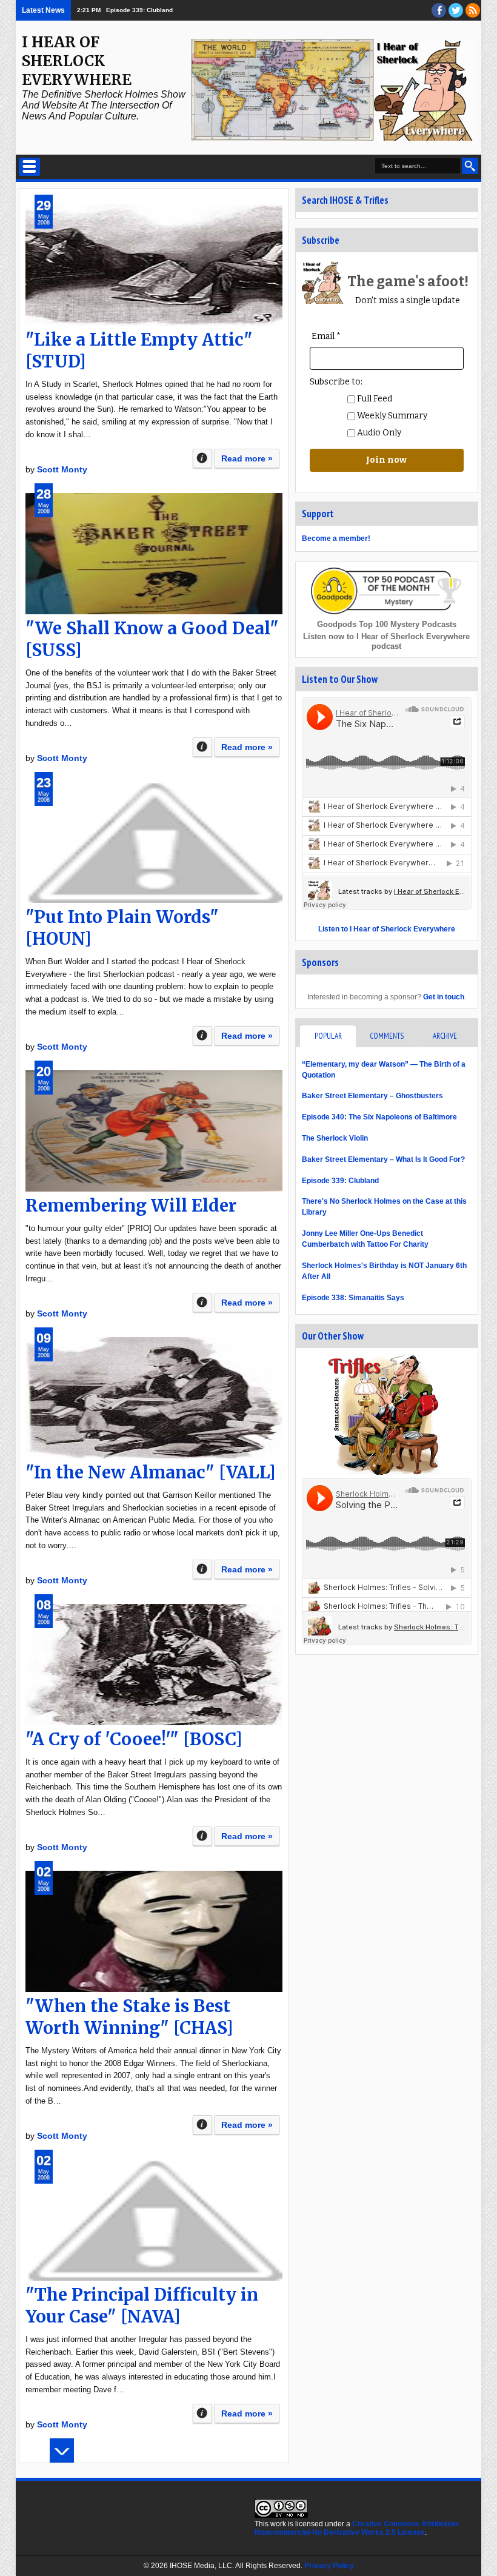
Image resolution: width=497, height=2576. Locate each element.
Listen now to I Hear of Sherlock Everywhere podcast (386, 641)
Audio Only (378, 433)
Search (470, 166)
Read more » (247, 458)
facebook (439, 10)
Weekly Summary (391, 416)
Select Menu (29, 167)
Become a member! (336, 538)
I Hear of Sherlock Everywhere (77, 61)
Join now (386, 460)
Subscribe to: (336, 382)
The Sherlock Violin (335, 1138)
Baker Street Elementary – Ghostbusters (372, 1096)
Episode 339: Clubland (340, 1181)
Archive (445, 1036)
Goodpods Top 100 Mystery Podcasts (387, 624)
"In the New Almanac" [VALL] (151, 1472)
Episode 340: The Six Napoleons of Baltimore (379, 1117)
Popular (328, 1036)
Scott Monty (62, 469)
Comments (387, 1036)
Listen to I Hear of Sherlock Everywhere (387, 929)
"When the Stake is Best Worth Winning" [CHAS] (129, 2017)
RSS (473, 10)
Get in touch (444, 997)
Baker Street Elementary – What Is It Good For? (383, 1159)
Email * (326, 336)
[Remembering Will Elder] (154, 1131)
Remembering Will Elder (131, 1206)
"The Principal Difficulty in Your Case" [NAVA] (142, 2306)
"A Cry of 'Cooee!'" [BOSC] (134, 1739)
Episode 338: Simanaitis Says (353, 1298)
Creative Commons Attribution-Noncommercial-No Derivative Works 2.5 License (357, 2528)
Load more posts (62, 2450)
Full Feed (374, 399)
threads (456, 10)
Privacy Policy (329, 2566)
